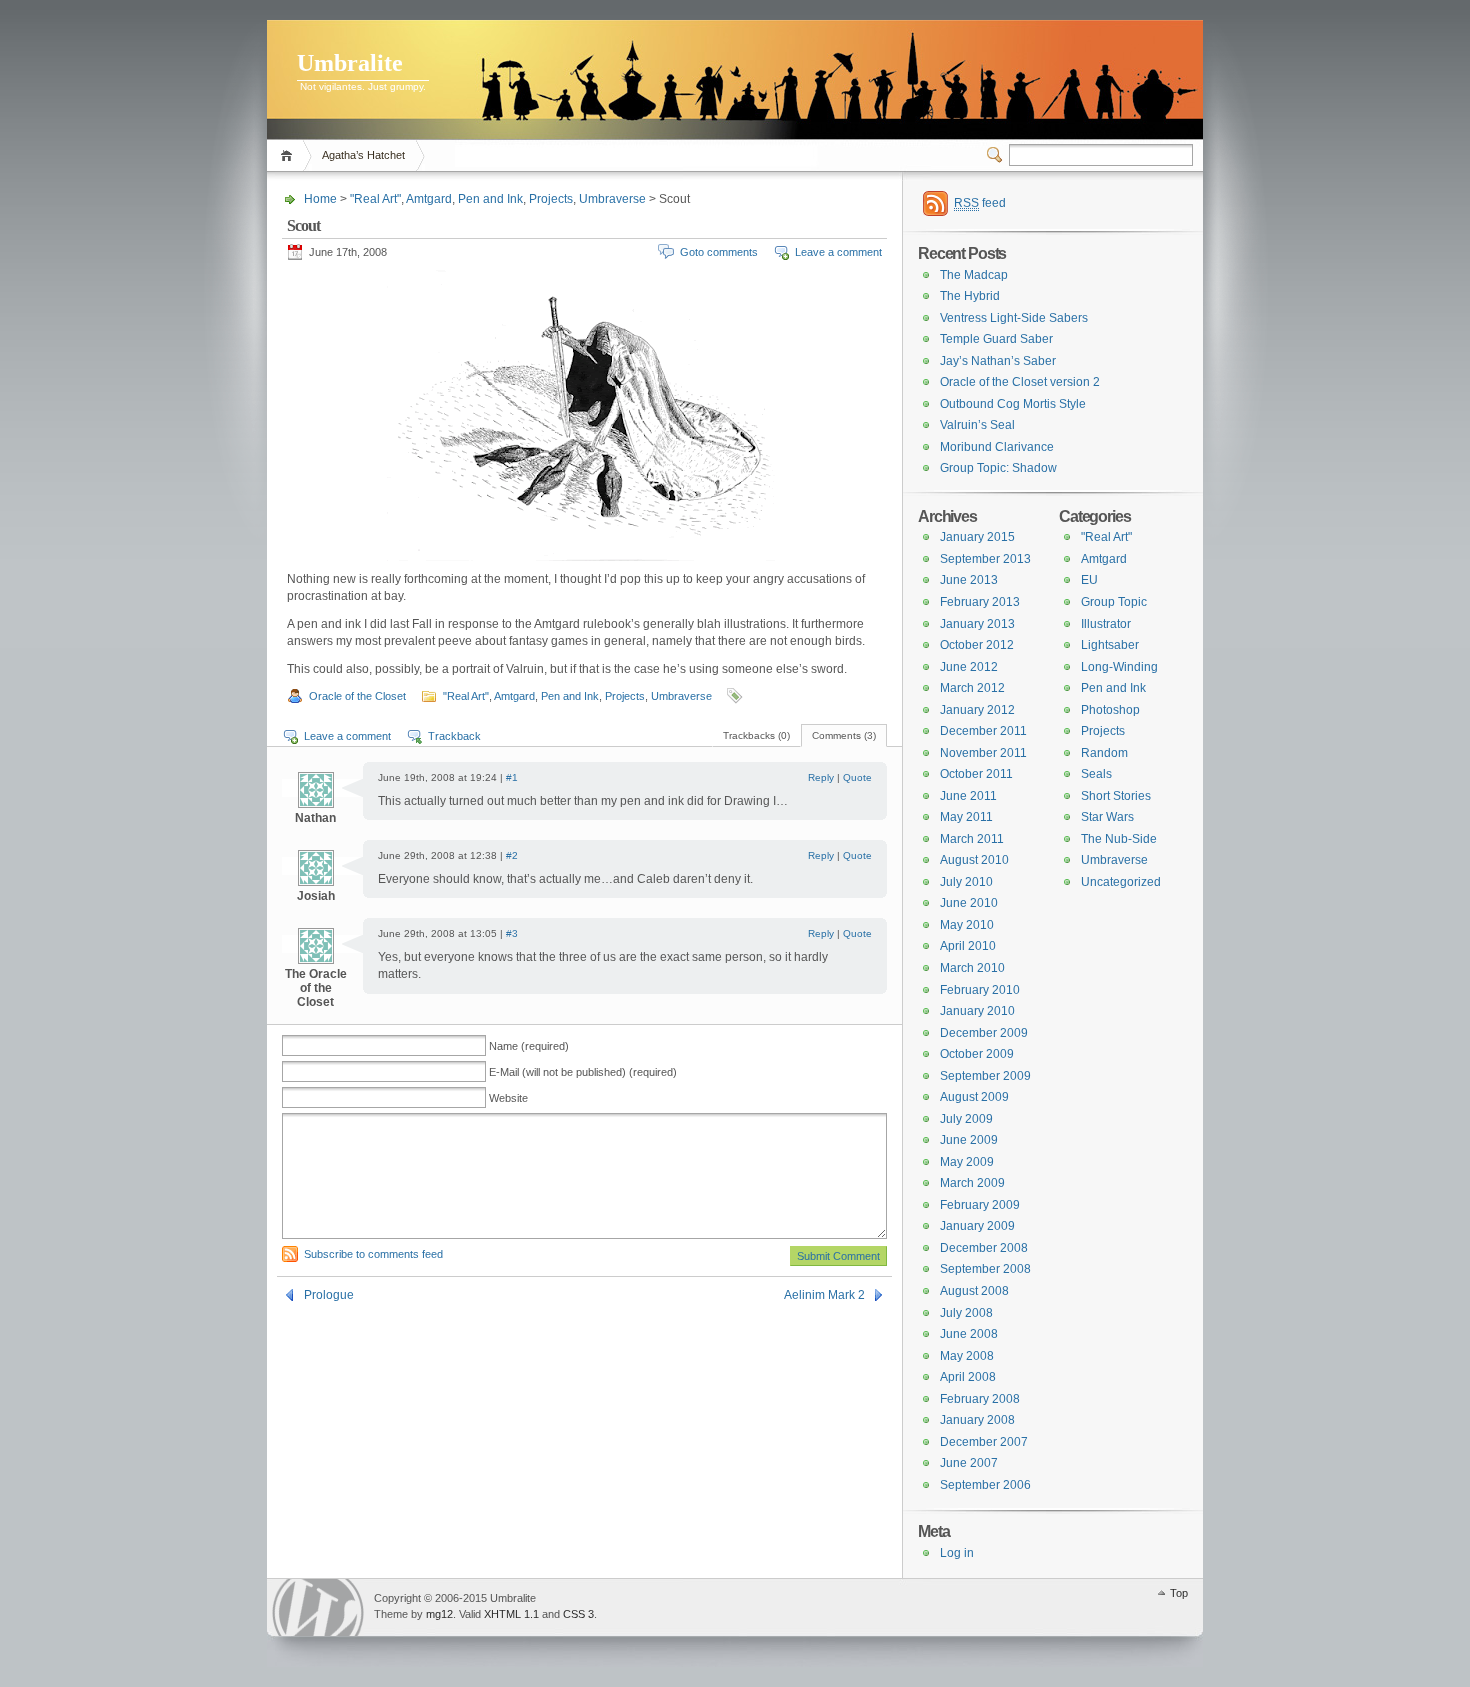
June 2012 (969, 667)
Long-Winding (1119, 667)
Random (1104, 753)
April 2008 (968, 1377)
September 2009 (985, 1076)
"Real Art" (375, 199)
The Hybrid (970, 296)
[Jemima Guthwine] (955, 97)
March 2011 (972, 839)
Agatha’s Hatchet (363, 155)
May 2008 (967, 1356)
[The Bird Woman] (749, 103)
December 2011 (983, 731)
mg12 (439, 1614)
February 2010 (980, 990)
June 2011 (968, 796)
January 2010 (977, 1011)
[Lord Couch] (709, 95)
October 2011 (976, 774)
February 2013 (980, 602)
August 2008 (974, 1291)
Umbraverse (612, 199)
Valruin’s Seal (977, 425)
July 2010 (966, 882)
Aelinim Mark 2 (824, 1295)
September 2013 (985, 559)
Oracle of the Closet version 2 (1020, 382)
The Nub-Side (1119, 839)
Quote (857, 777)
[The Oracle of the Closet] (881, 94)
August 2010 (974, 860)
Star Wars (1107, 817)
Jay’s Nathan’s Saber (998, 361)
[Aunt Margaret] (1073, 93)
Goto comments (719, 252)
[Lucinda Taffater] (917, 93)
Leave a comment (838, 252)
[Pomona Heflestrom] (671, 96)
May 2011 (966, 817)
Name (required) (529, 1046)
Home (289, 155)
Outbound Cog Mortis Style (1013, 404)
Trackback (454, 736)
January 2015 (977, 537)
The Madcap (974, 275)
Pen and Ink (490, 199)
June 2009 (969, 1140)
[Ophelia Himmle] (989, 95)
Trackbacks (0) (756, 735)
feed (980, 203)
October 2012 (977, 645)
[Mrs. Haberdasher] (1020, 96)
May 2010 (967, 925)
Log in (957, 1553)
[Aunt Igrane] (632, 85)
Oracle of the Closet (357, 696)
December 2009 (984, 1033)
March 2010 (972, 968)
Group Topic (1114, 602)
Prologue (329, 1295)
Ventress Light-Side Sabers (1014, 318)
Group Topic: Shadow (998, 468)
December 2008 (984, 1248)
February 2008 (980, 1399)
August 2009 (974, 1097)
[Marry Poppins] (523, 94)
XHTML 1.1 (511, 1614)
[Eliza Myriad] (823, 96)
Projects (551, 199)
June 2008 (969, 1334)
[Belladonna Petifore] (1153, 94)
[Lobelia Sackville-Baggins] (563, 104)
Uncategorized (1121, 882)
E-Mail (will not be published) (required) (583, 1072)
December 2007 (984, 1442)
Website (508, 1098)
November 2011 (983, 753)
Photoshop (1110, 710)
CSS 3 (578, 1614)
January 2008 (977, 1420)
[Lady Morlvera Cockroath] (788, 94)
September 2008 (985, 1269)
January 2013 (977, 624)
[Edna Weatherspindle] (592, 94)
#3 (512, 933)
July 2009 (966, 1119)
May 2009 (967, 1162)
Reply (821, 777)
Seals (1096, 774)
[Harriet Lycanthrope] (853, 98)
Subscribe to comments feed (373, 1254)
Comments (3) (844, 735)
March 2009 (972, 1183)
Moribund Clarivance (997, 447)
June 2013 (969, 580)
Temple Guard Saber (996, 339)
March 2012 (972, 688)
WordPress (318, 1607)
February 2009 (980, 1205)
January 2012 (977, 710)
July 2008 (966, 1313)
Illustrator (1106, 624)
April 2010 (968, 946)
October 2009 (977, 1054)
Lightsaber (1110, 645)
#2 (512, 855)
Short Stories (1116, 796)
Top (1179, 1593)
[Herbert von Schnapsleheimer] (489, 90)
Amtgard (429, 199)
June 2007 (969, 1463)
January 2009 (977, 1226)
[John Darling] (1105, 92)
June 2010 (969, 903)
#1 (512, 777)
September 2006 (985, 1485)
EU (1089, 580)
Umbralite (350, 63)
